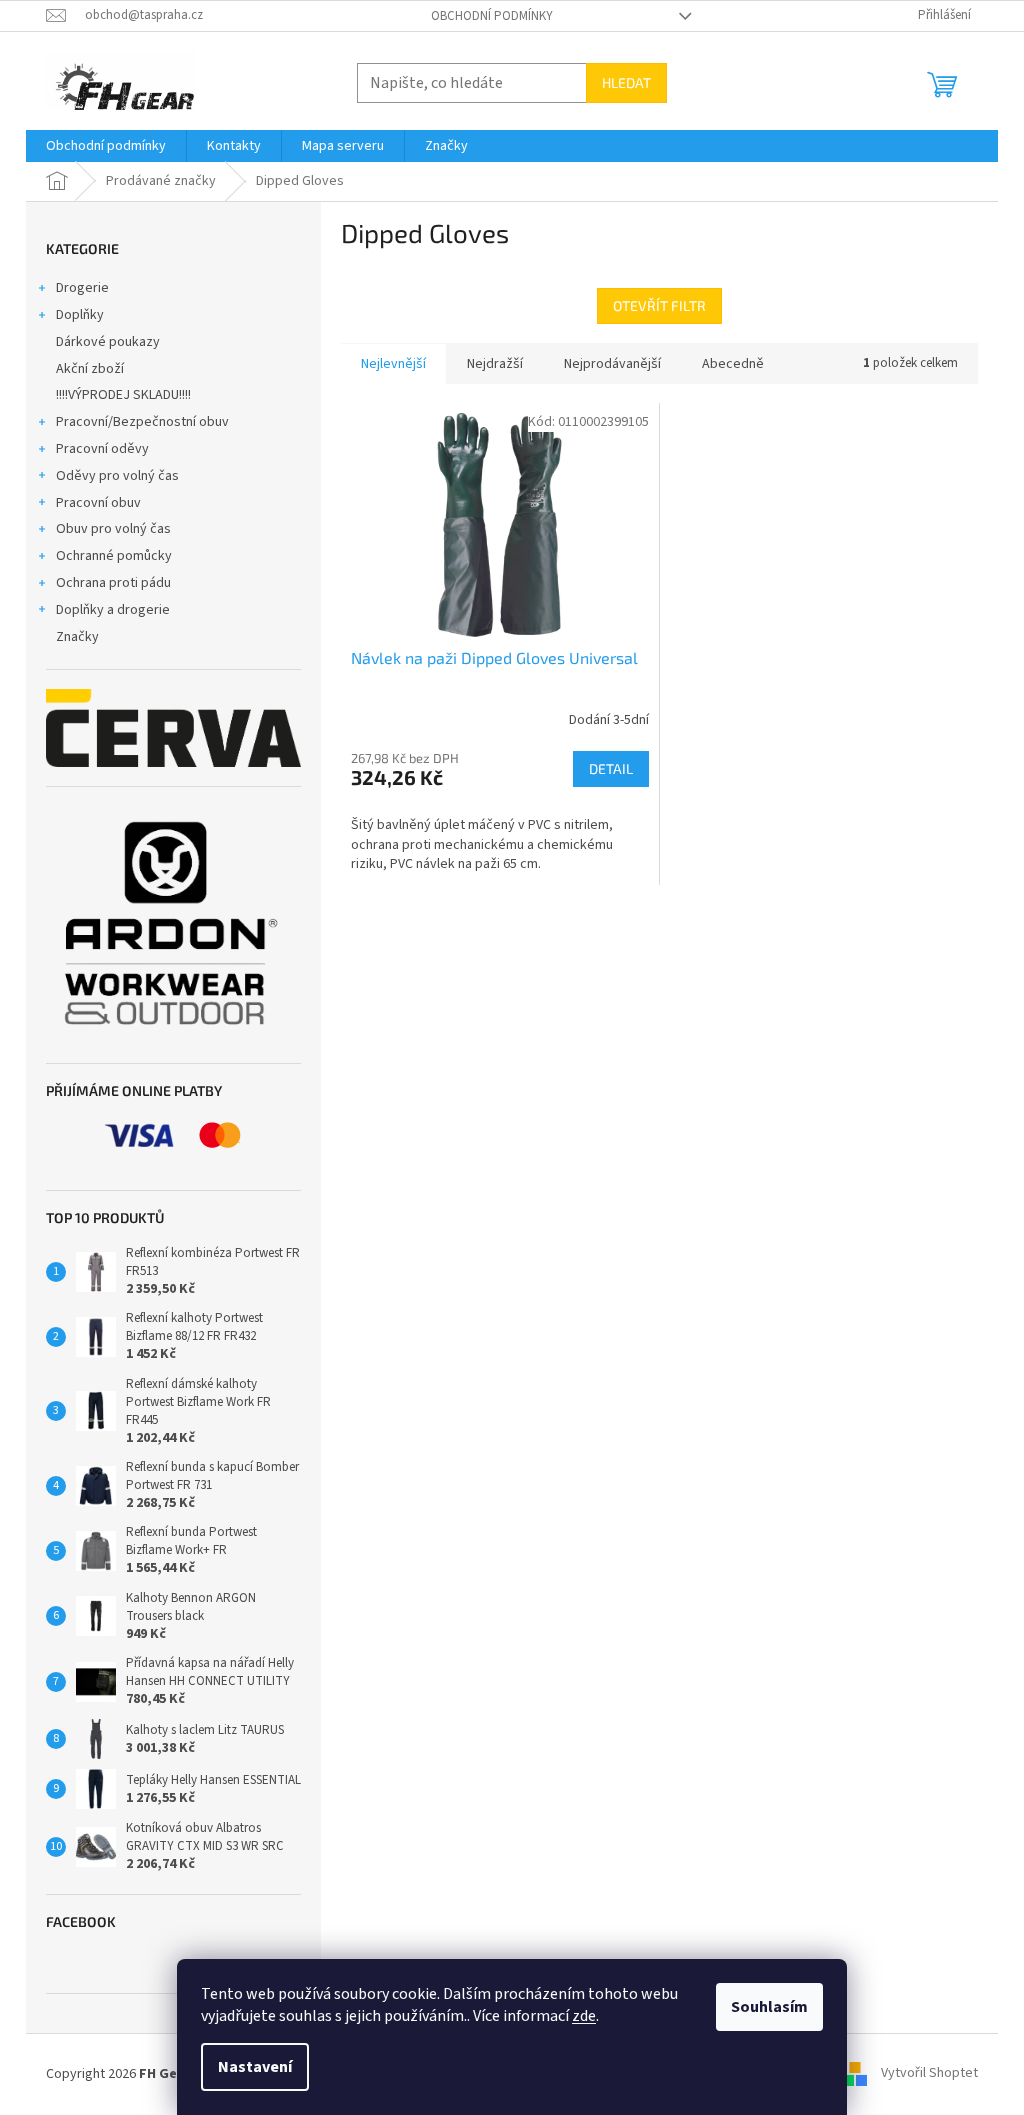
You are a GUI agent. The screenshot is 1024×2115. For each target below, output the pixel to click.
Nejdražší (495, 364)
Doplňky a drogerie (113, 610)
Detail (611, 768)
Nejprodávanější (612, 364)
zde (584, 2016)
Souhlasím (769, 2007)
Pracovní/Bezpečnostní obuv (142, 422)
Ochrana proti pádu (113, 583)
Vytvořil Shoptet (929, 2074)
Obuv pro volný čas (113, 529)
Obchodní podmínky (492, 16)
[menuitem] (106, 146)
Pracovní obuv (98, 503)
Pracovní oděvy (102, 449)
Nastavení (255, 2067)
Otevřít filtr (659, 305)
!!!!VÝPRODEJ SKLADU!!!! (123, 395)
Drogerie (82, 288)
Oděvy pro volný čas (117, 476)
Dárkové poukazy (108, 342)
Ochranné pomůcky (114, 556)
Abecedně (733, 364)
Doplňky (80, 315)
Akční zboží (90, 369)
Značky (77, 637)
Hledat (626, 82)
